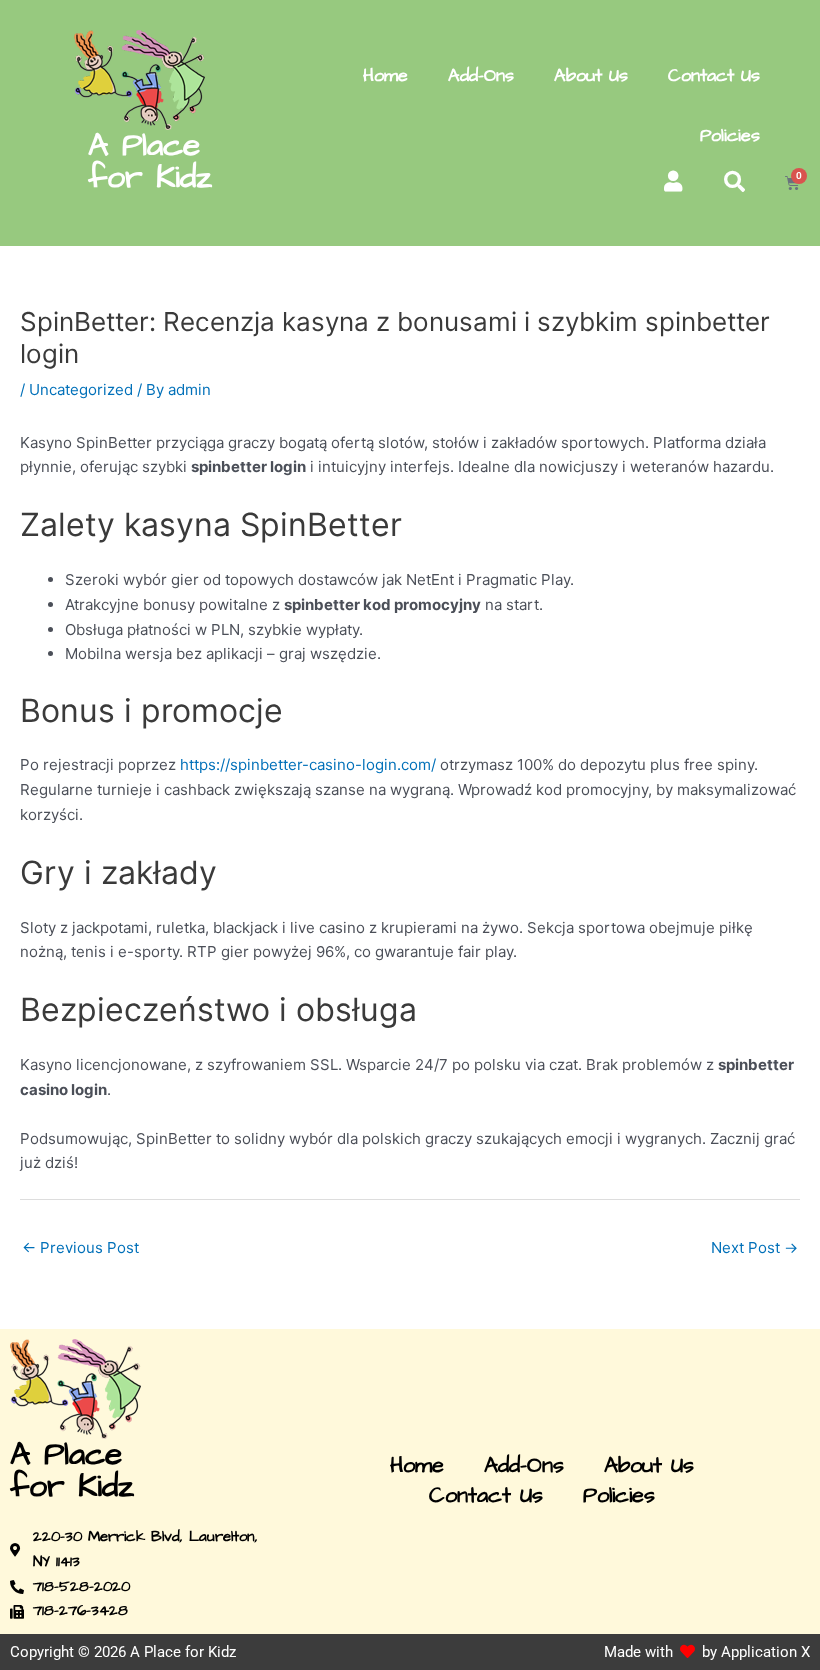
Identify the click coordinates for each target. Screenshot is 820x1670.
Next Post (754, 1247)
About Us (591, 75)
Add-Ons (481, 75)
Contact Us (714, 75)
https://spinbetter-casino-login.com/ (308, 764)
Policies (730, 135)
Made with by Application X (707, 1652)
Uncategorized (81, 389)
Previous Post (80, 1247)
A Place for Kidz (150, 161)
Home (385, 75)
